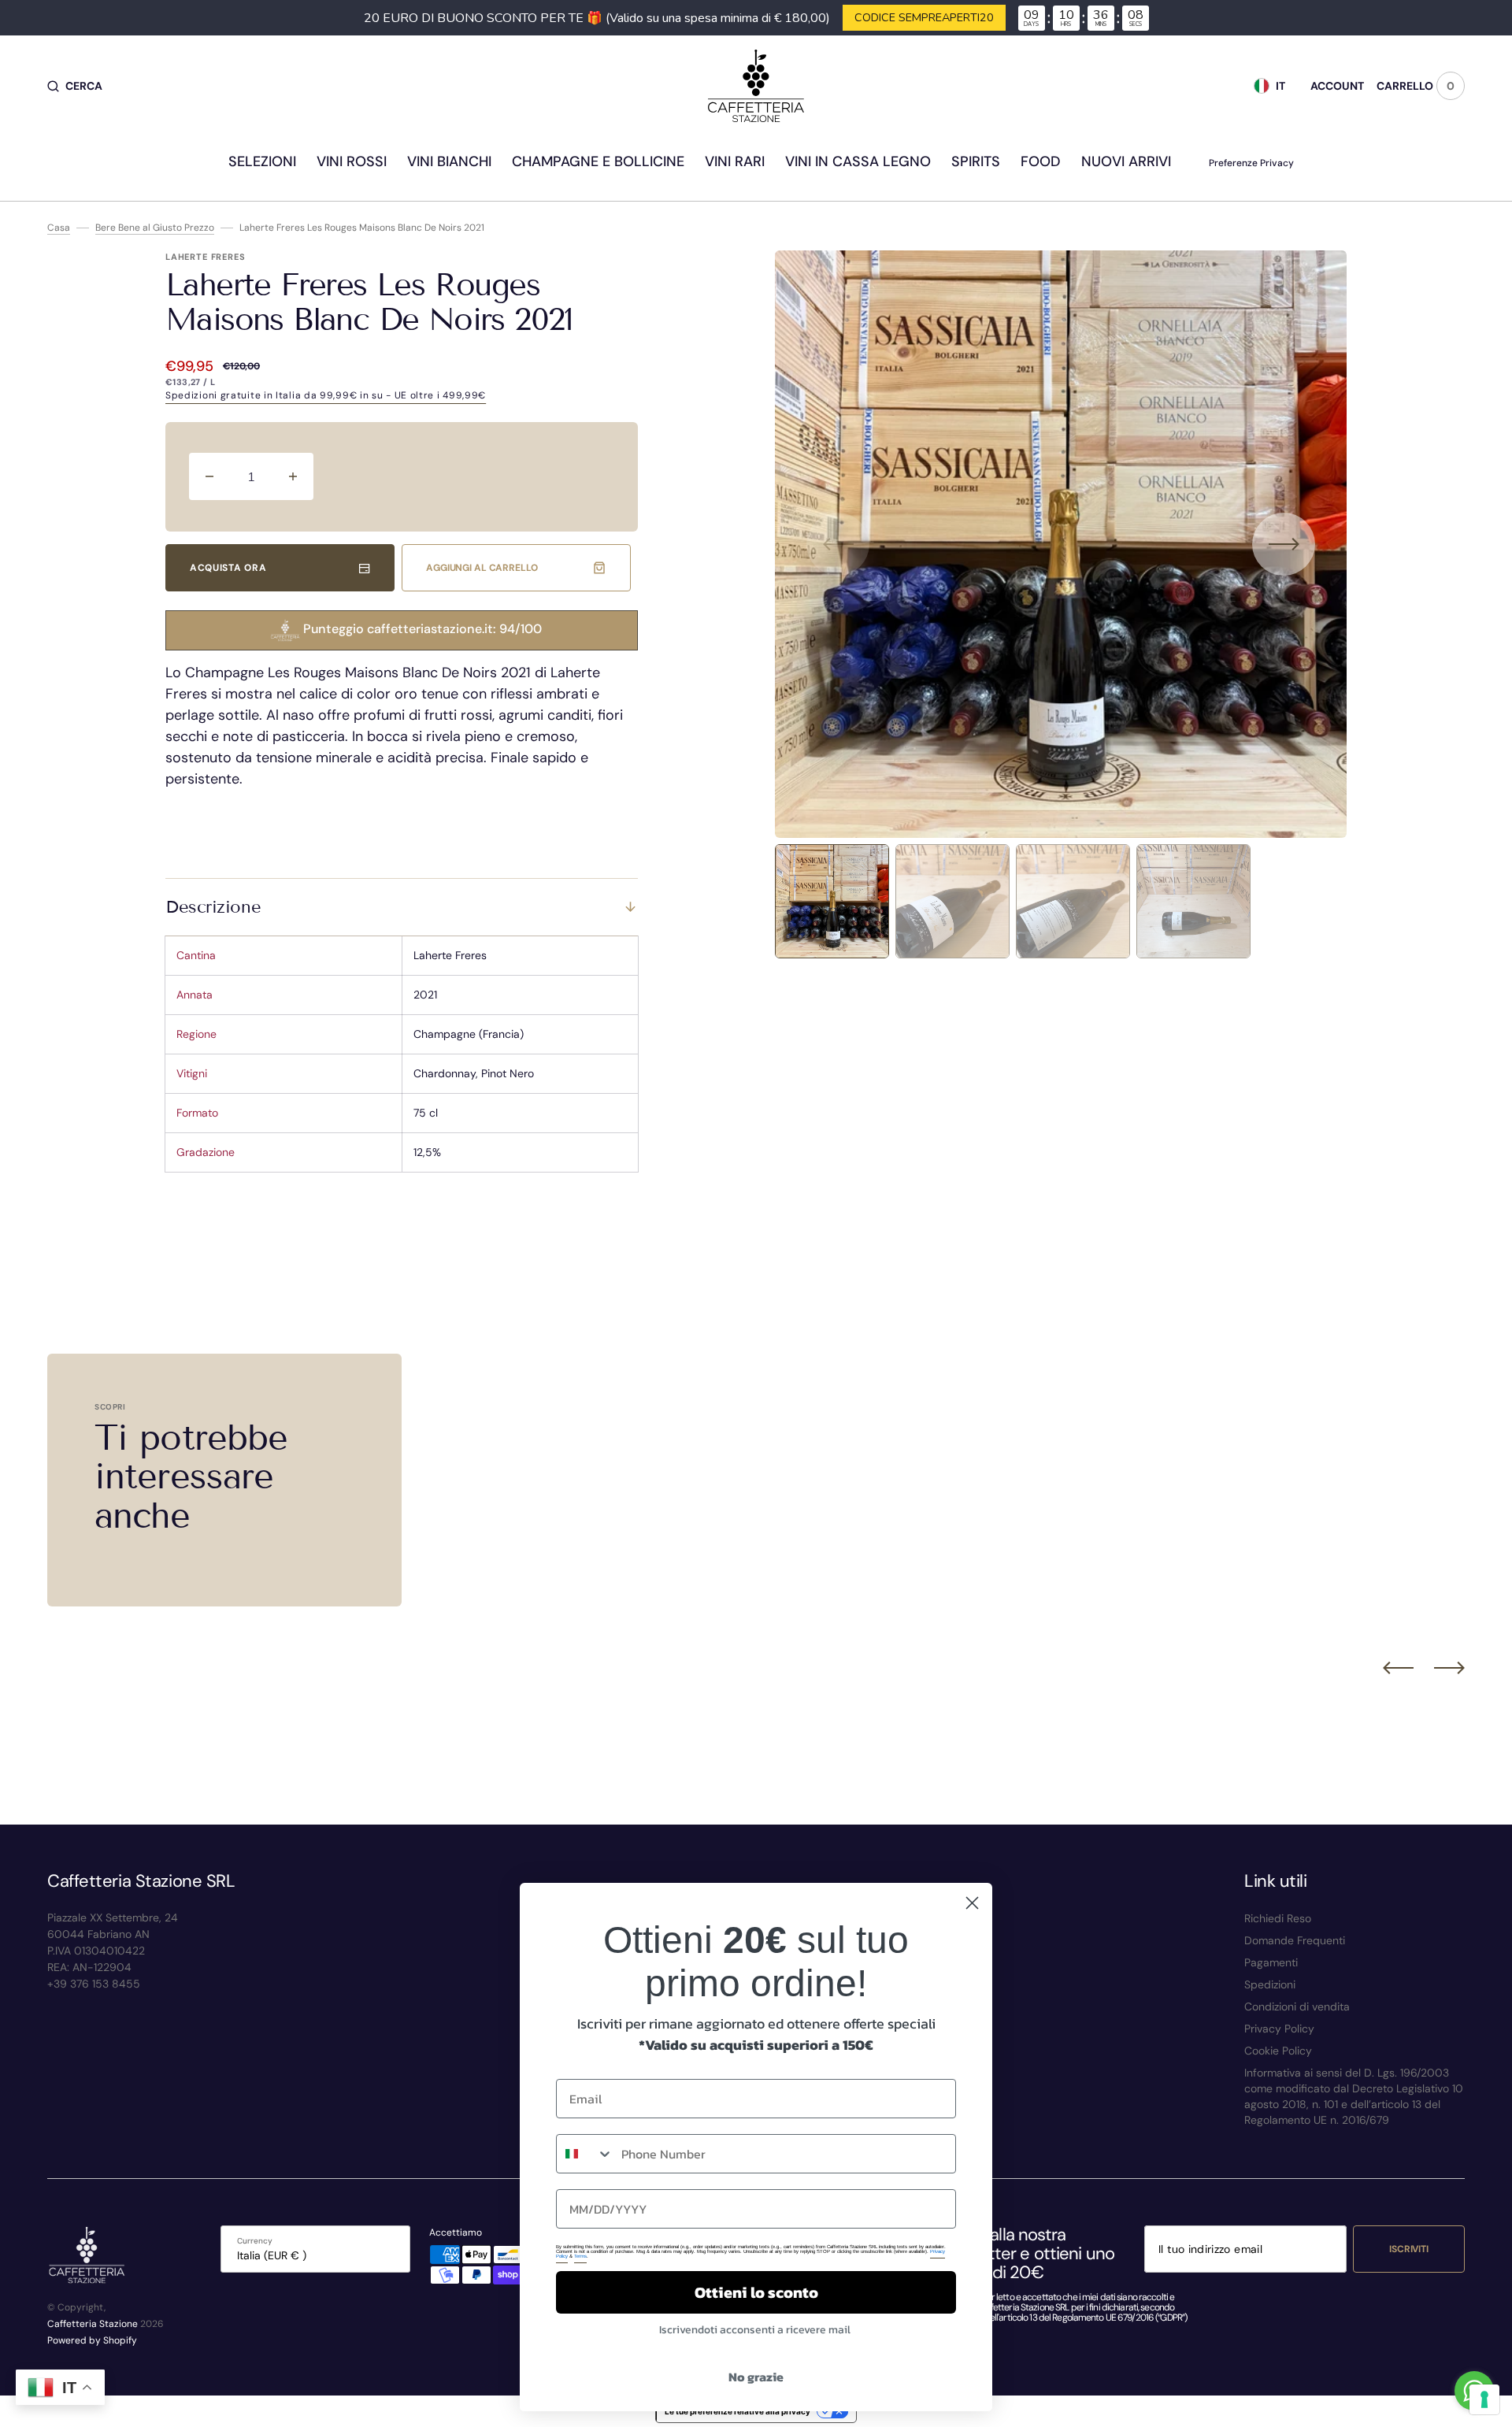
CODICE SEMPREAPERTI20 (924, 17)
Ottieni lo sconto (756, 2292)
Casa (59, 228)
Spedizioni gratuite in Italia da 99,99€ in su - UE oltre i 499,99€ (326, 395)
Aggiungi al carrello (482, 568)
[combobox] (585, 2154)
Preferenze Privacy (1251, 163)
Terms (580, 2256)
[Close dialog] (972, 1903)
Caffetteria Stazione (93, 2324)
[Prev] (1398, 1668)
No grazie (756, 2377)
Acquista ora (228, 568)
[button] (75, 86)
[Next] (1449, 1668)
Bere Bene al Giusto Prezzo (155, 228)
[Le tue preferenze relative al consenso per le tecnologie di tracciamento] (1484, 2399)
